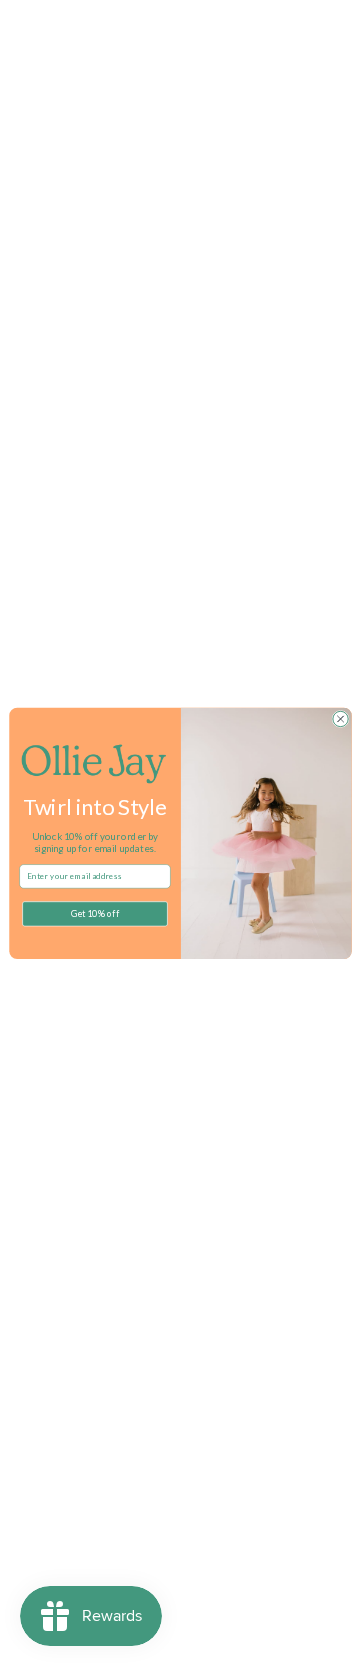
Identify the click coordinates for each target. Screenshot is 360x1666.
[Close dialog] (339, 718)
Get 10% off (94, 913)
